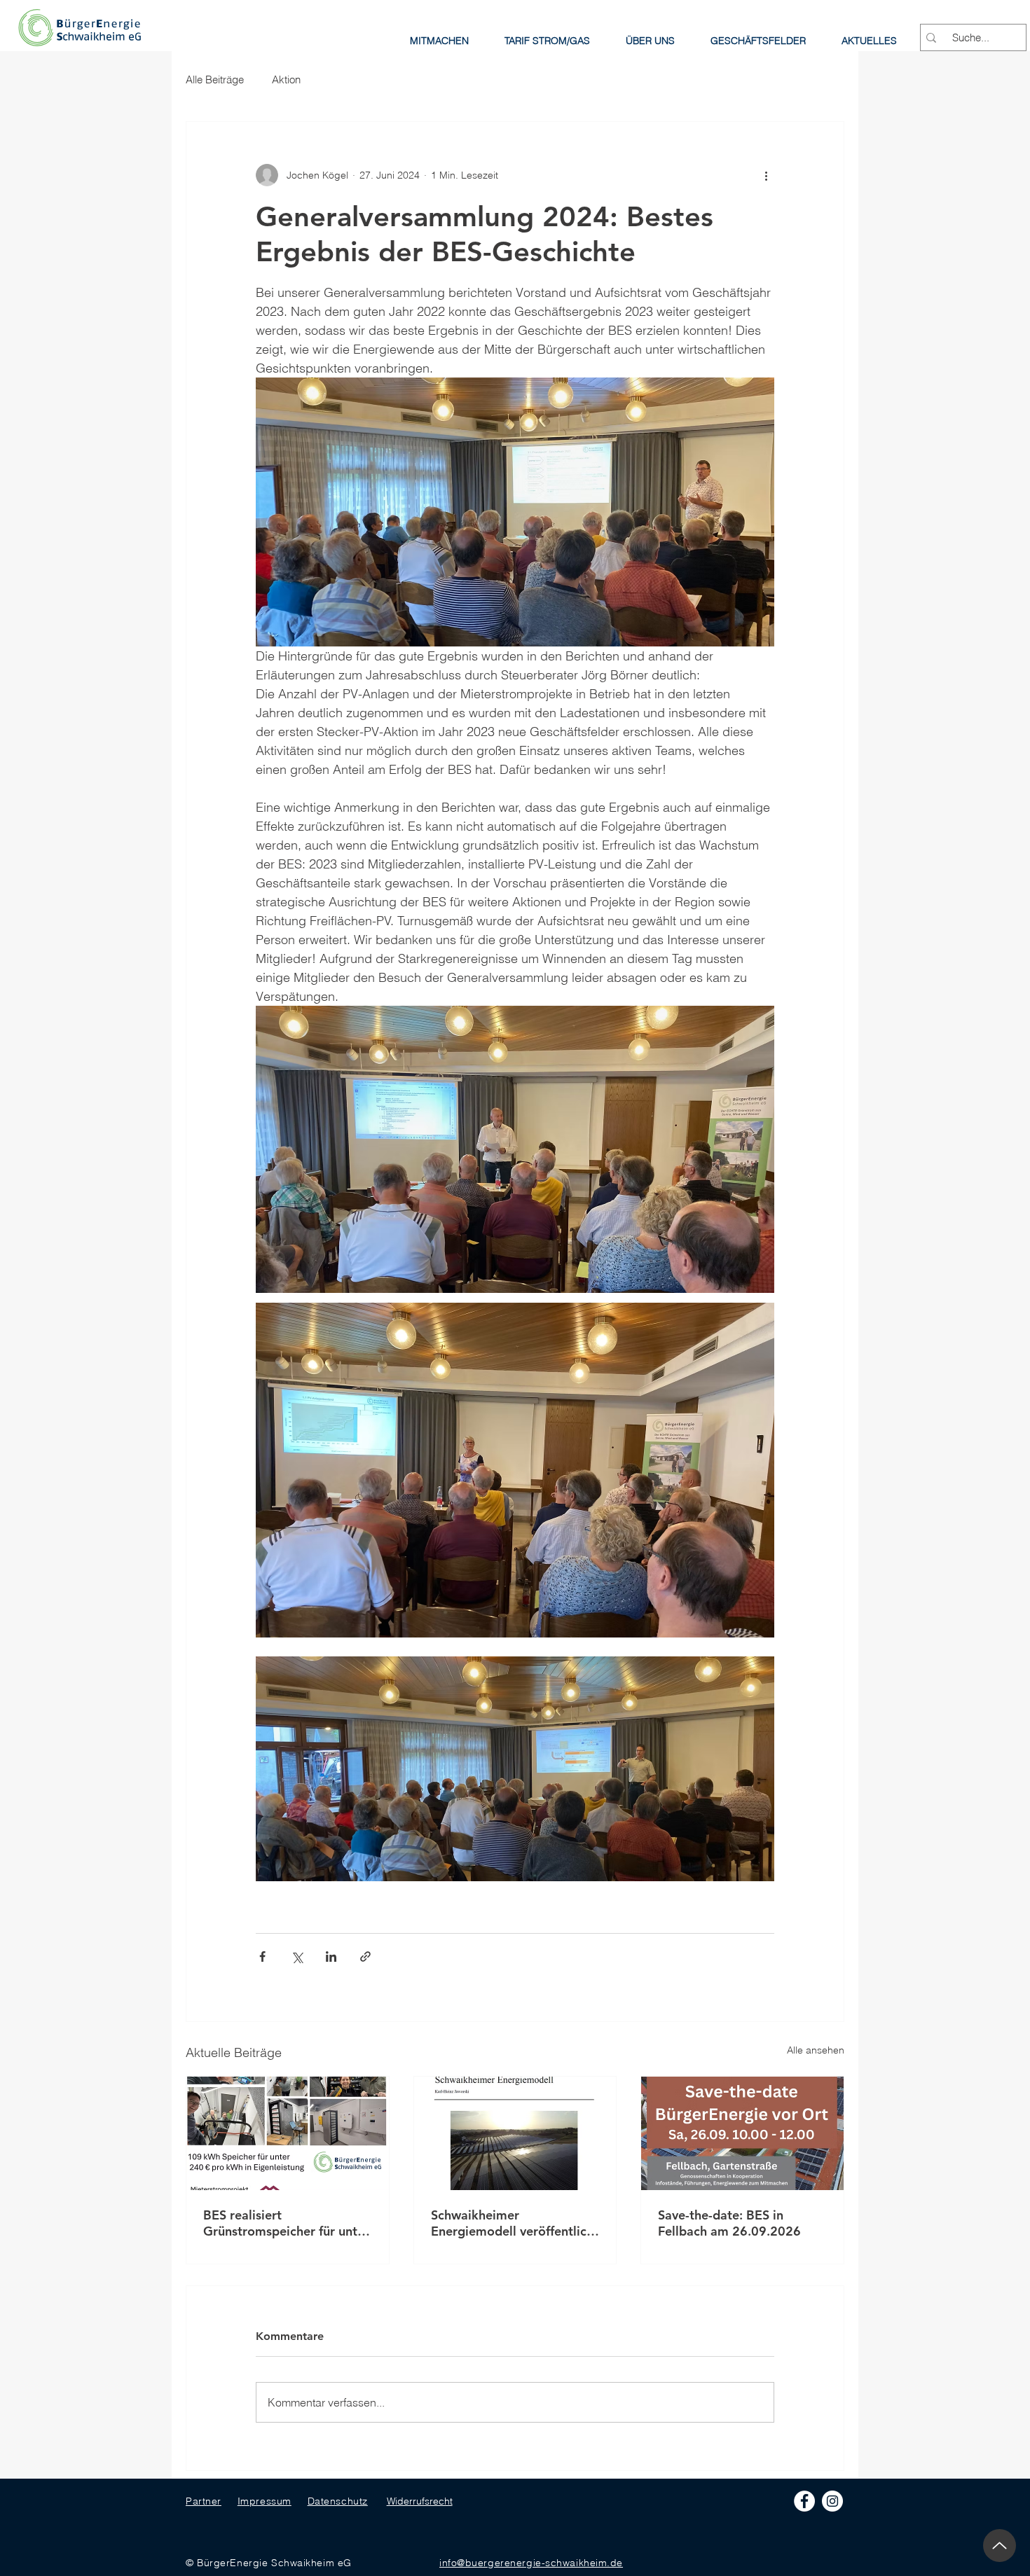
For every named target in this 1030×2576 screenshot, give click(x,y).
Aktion (286, 79)
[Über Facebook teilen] (262, 1957)
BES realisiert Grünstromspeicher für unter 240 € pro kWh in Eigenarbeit (286, 2223)
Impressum (265, 2501)
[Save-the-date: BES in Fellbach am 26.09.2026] (742, 2133)
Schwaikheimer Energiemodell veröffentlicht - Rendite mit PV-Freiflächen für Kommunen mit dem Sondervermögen (515, 2223)
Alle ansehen (816, 2050)
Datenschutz (338, 2501)
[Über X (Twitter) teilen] (297, 1957)
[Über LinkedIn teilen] (331, 1957)
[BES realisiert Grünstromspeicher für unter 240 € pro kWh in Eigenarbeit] (288, 2133)
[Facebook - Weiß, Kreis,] (804, 2501)
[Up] (1000, 2546)
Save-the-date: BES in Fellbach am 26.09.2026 (729, 2223)
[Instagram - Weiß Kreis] (832, 2501)
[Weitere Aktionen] (766, 175)
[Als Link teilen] (365, 1957)
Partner (204, 2501)
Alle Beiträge (215, 79)
